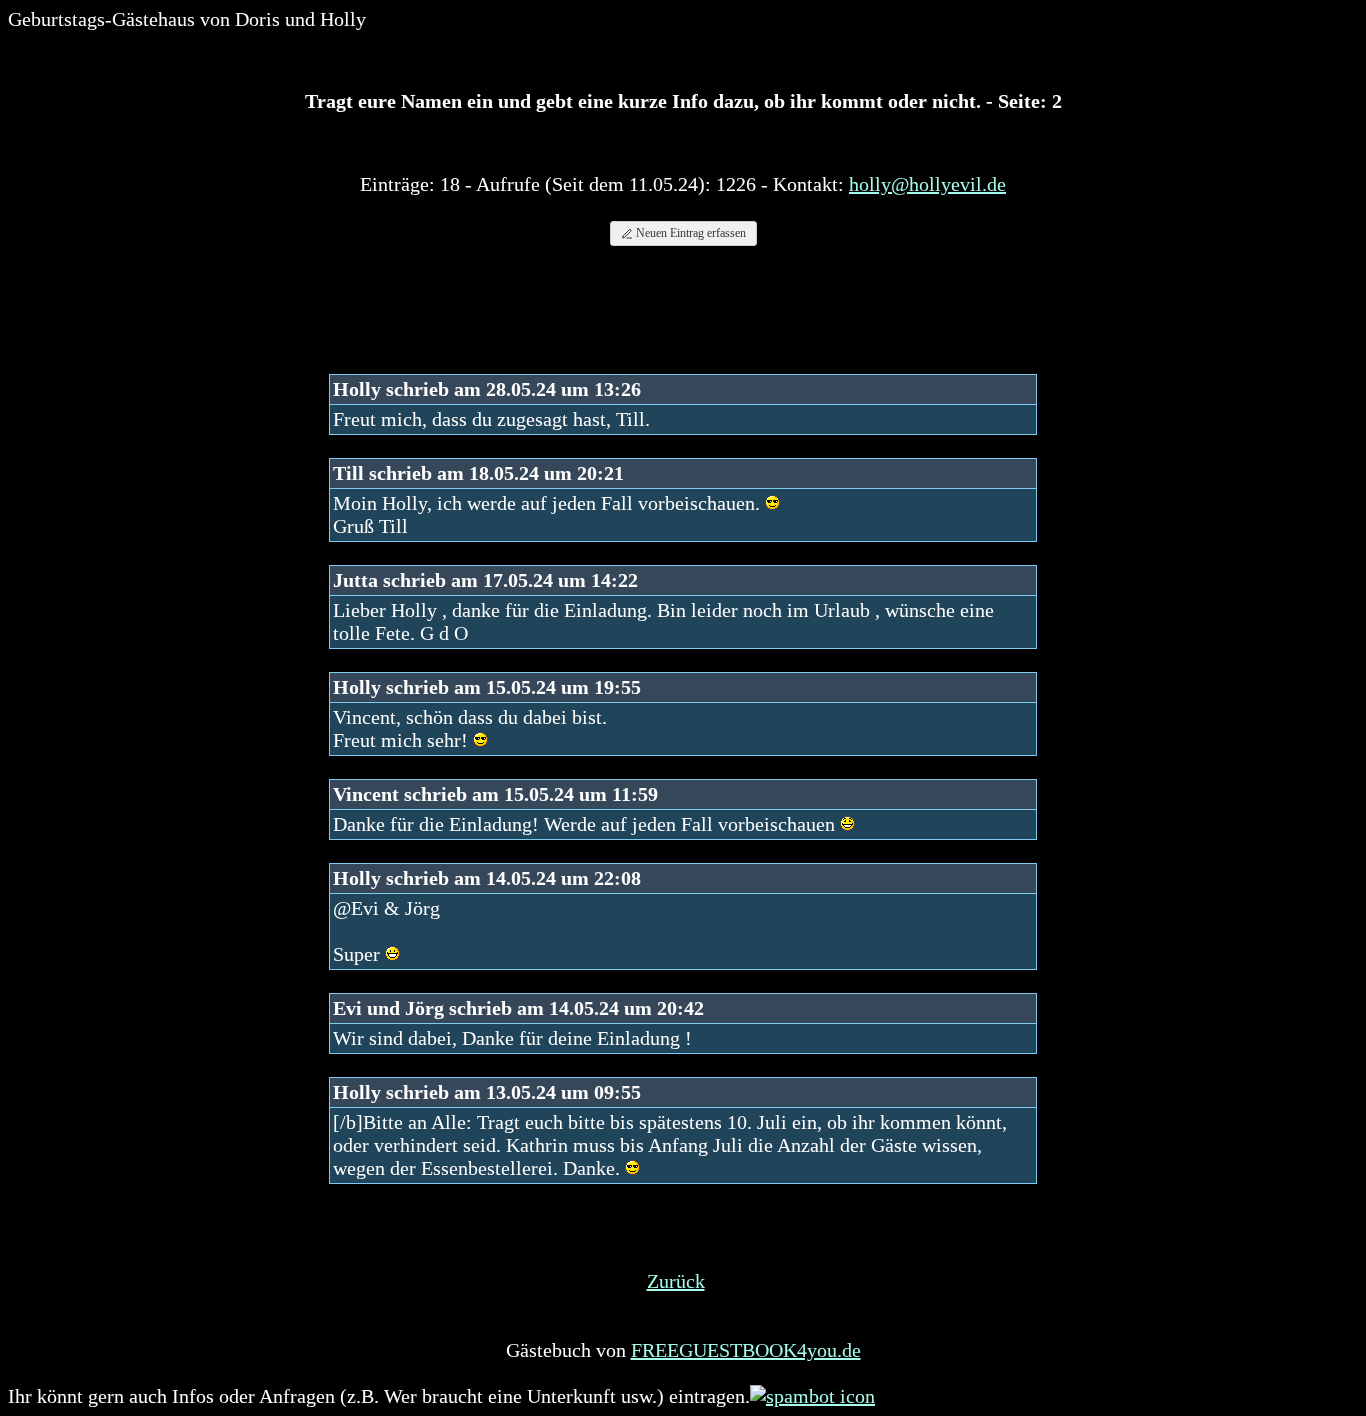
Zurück (676, 1281)
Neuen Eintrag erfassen (689, 233)
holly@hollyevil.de (927, 184)
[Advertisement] (683, 319)
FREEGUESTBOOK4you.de (746, 1350)
